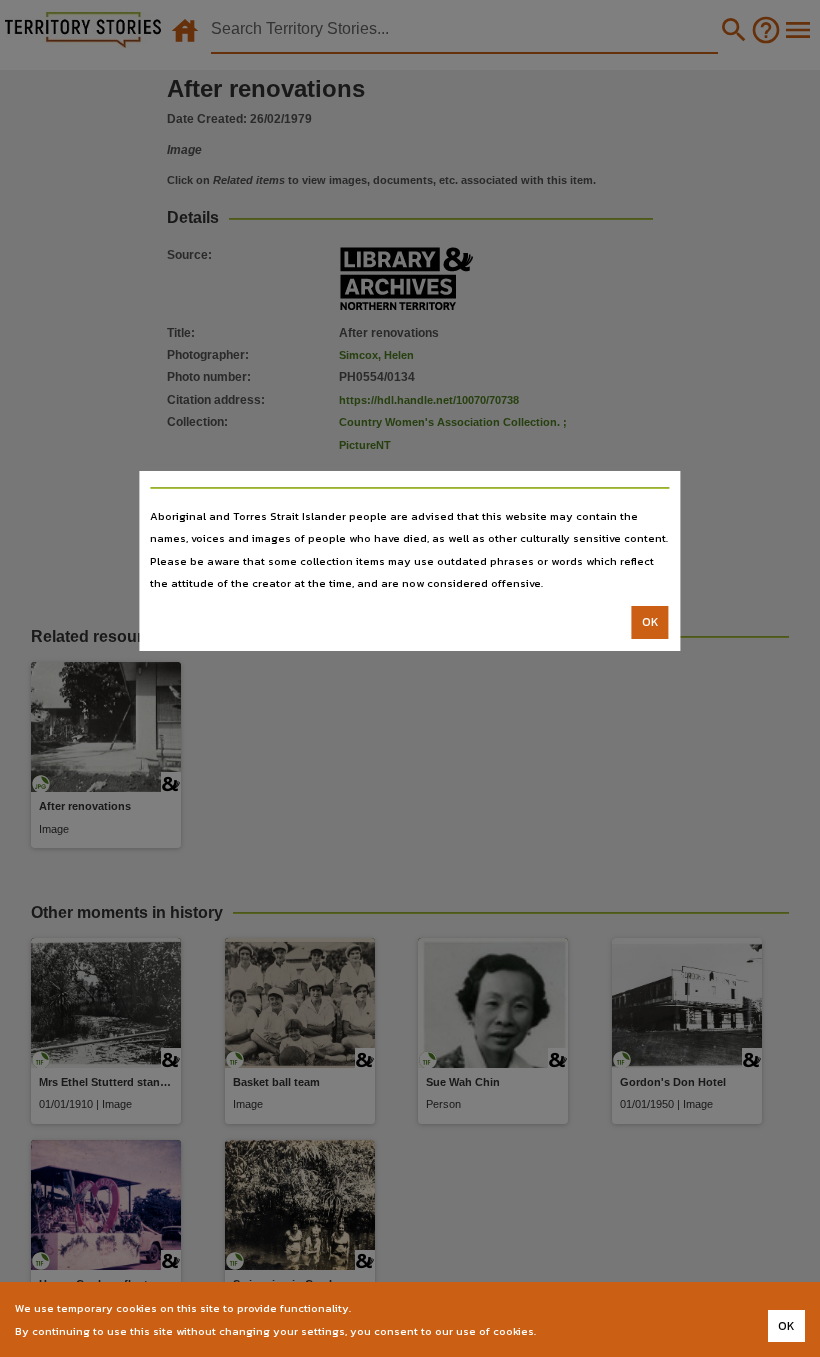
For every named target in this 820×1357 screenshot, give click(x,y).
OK (650, 622)
